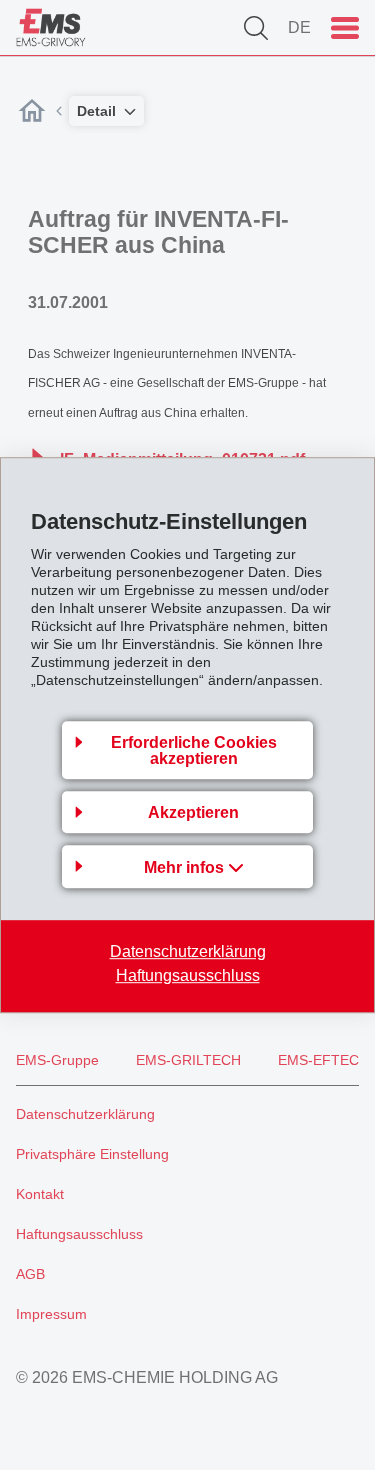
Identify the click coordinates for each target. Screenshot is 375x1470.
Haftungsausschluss (188, 975)
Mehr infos (186, 867)
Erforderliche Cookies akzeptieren (194, 750)
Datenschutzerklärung (188, 951)
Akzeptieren (193, 812)
